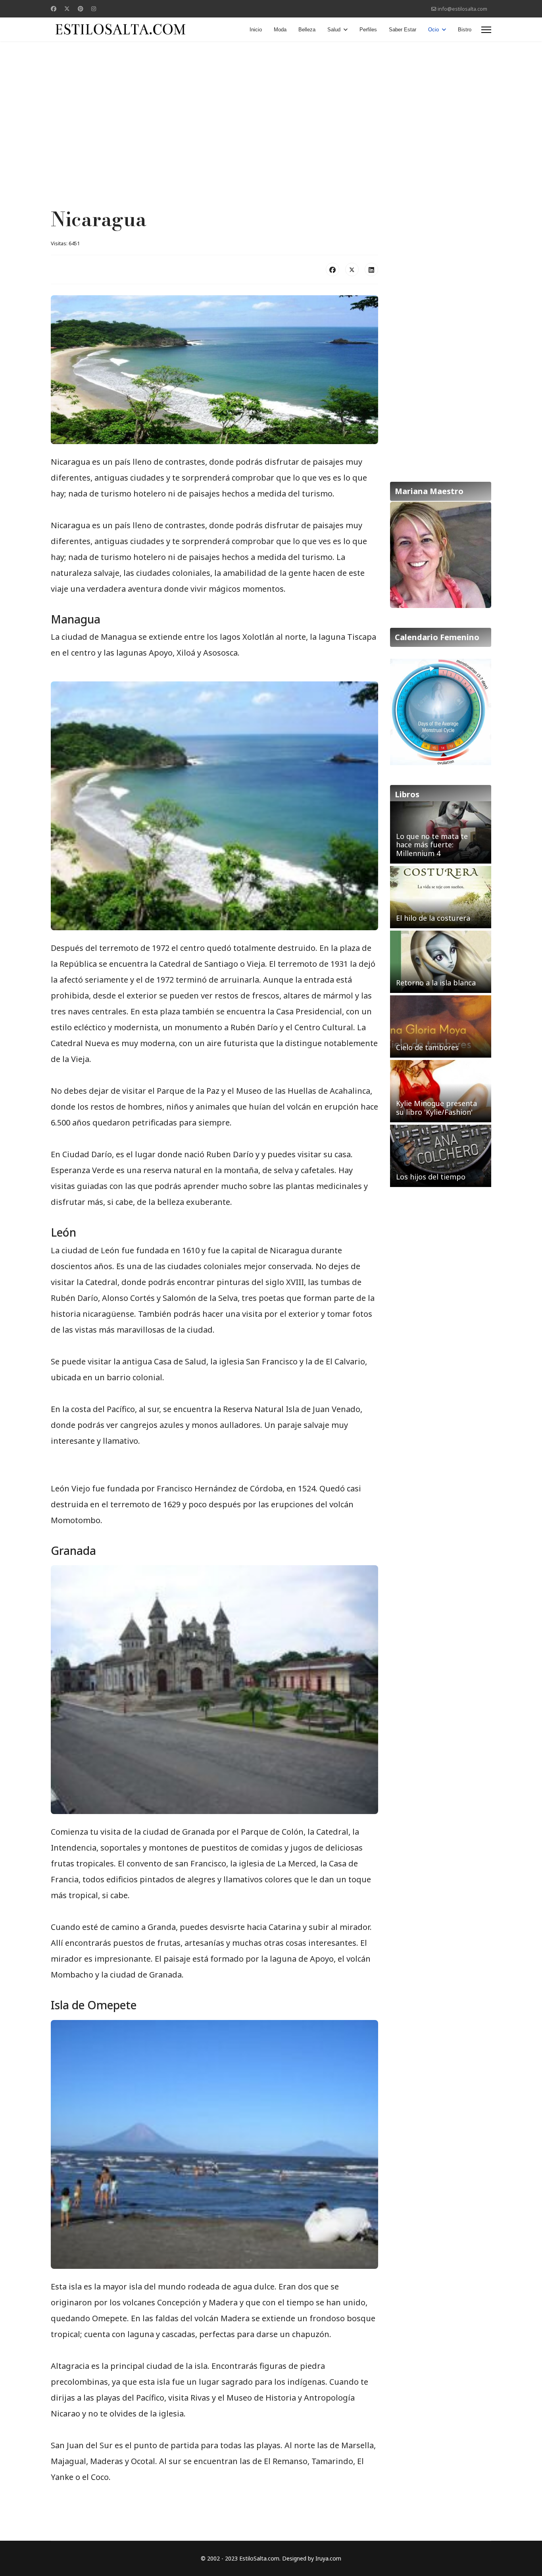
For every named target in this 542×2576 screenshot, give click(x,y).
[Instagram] (94, 9)
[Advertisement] (271, 105)
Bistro (465, 30)
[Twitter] (67, 9)
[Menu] (486, 30)
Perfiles (368, 30)
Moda (280, 30)
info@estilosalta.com (462, 9)
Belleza (307, 30)
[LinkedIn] (371, 269)
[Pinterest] (81, 9)
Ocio (433, 30)
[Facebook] (54, 9)
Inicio (256, 30)
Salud (334, 30)
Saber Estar (403, 30)
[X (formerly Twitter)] (352, 269)
